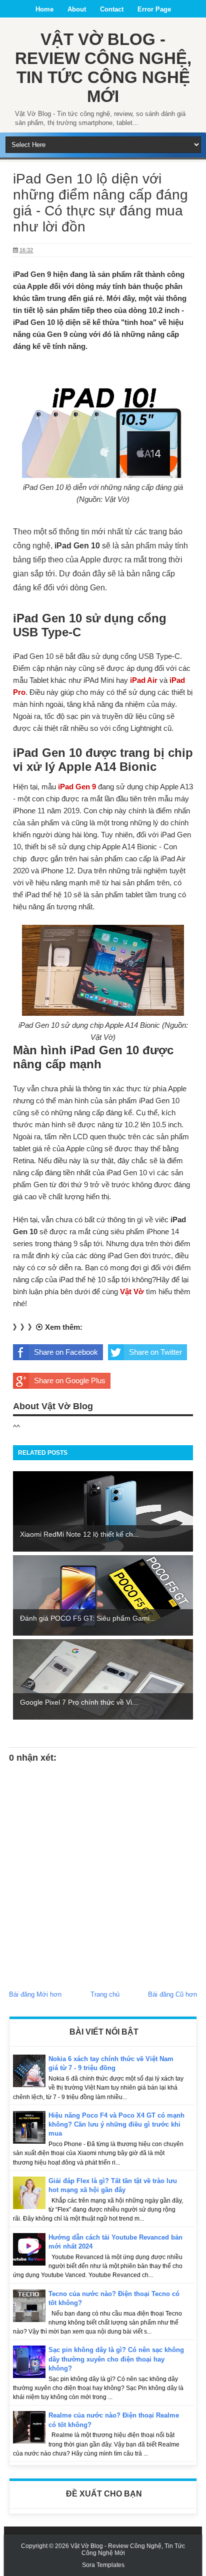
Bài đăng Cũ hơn (172, 1994)
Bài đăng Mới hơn (35, 1994)
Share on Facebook (66, 1352)
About (77, 9)
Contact (112, 9)
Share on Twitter (155, 1352)
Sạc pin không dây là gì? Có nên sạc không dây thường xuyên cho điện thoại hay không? (116, 2359)
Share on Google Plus (70, 1380)
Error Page (154, 9)
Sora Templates (103, 2565)
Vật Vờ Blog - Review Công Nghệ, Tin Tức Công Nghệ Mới (103, 68)
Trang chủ (105, 1994)
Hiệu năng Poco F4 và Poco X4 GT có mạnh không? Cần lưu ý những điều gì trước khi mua (116, 2124)
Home (44, 9)
